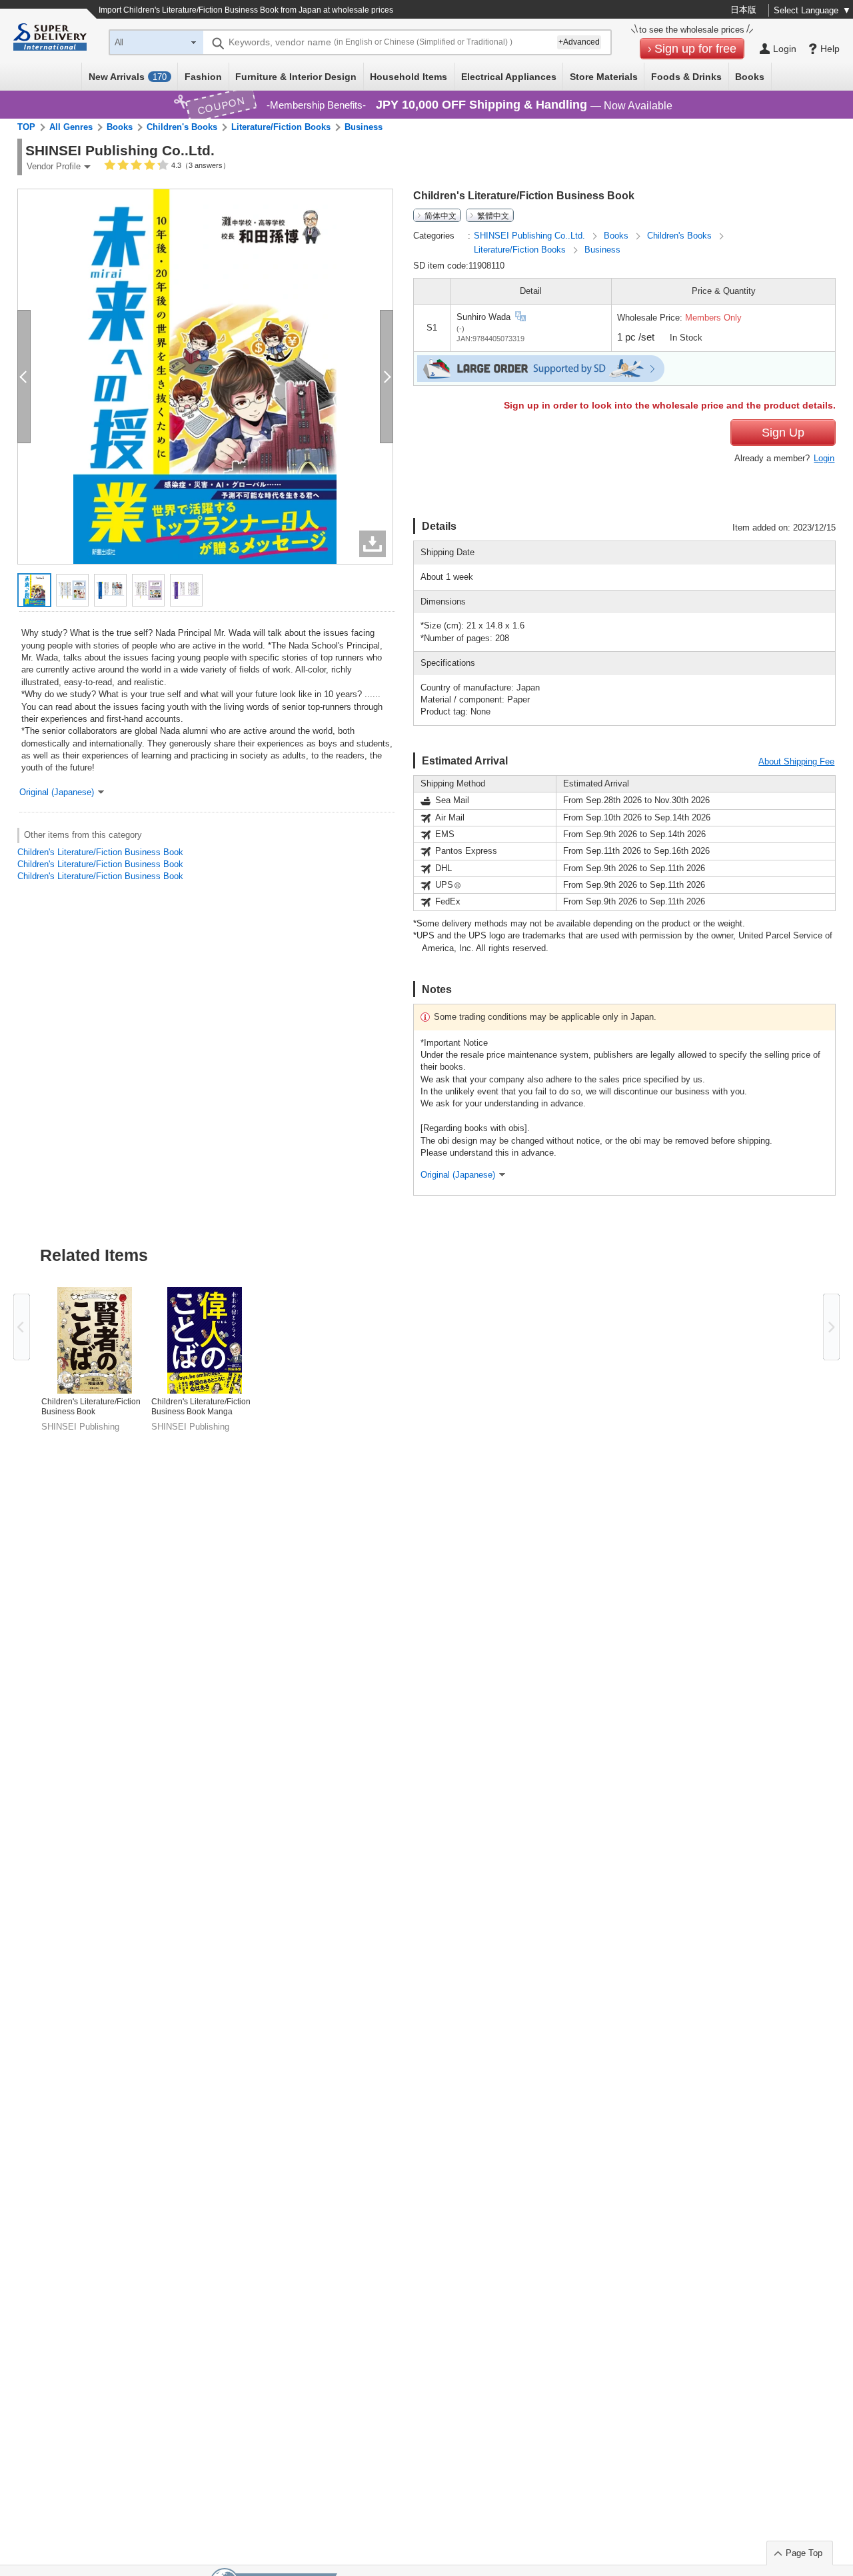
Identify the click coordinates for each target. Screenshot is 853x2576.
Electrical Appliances (509, 77)
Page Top (804, 2553)
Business (364, 127)
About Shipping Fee (796, 761)
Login (824, 458)
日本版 (743, 10)
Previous (22, 1327)
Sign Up (783, 433)
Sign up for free (695, 49)
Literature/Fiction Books (281, 127)
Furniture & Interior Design (296, 77)
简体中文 (440, 215)
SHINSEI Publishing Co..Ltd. (531, 236)
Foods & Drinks (686, 77)
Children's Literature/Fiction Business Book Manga (201, 1407)
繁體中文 (493, 215)
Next (831, 1327)
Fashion (203, 77)
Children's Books (182, 127)
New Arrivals (128, 77)
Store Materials (604, 77)
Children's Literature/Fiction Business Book (100, 852)
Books (750, 77)
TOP (26, 127)
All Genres (71, 127)
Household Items (409, 77)
